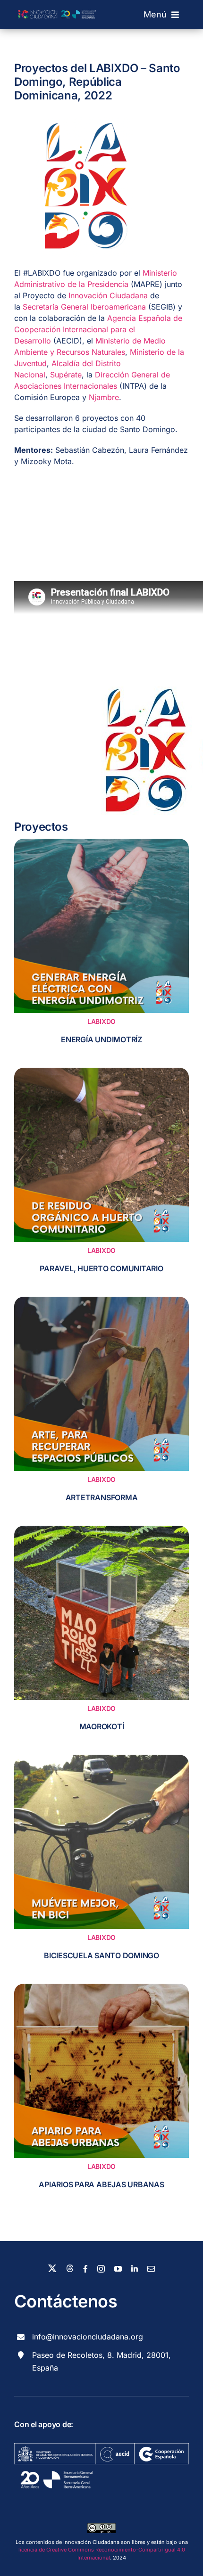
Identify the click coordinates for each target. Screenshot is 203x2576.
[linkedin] (135, 2269)
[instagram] (101, 2269)
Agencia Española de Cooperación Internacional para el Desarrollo (98, 329)
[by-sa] (101, 2527)
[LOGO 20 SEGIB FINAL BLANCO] (57, 2468)
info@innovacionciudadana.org (88, 2337)
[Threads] (70, 2268)
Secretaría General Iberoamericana (84, 307)
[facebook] (85, 2269)
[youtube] (118, 2269)
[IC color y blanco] (58, 6)
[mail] (151, 2269)
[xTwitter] (52, 2268)
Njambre (104, 397)
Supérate (66, 375)
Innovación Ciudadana (107, 295)
